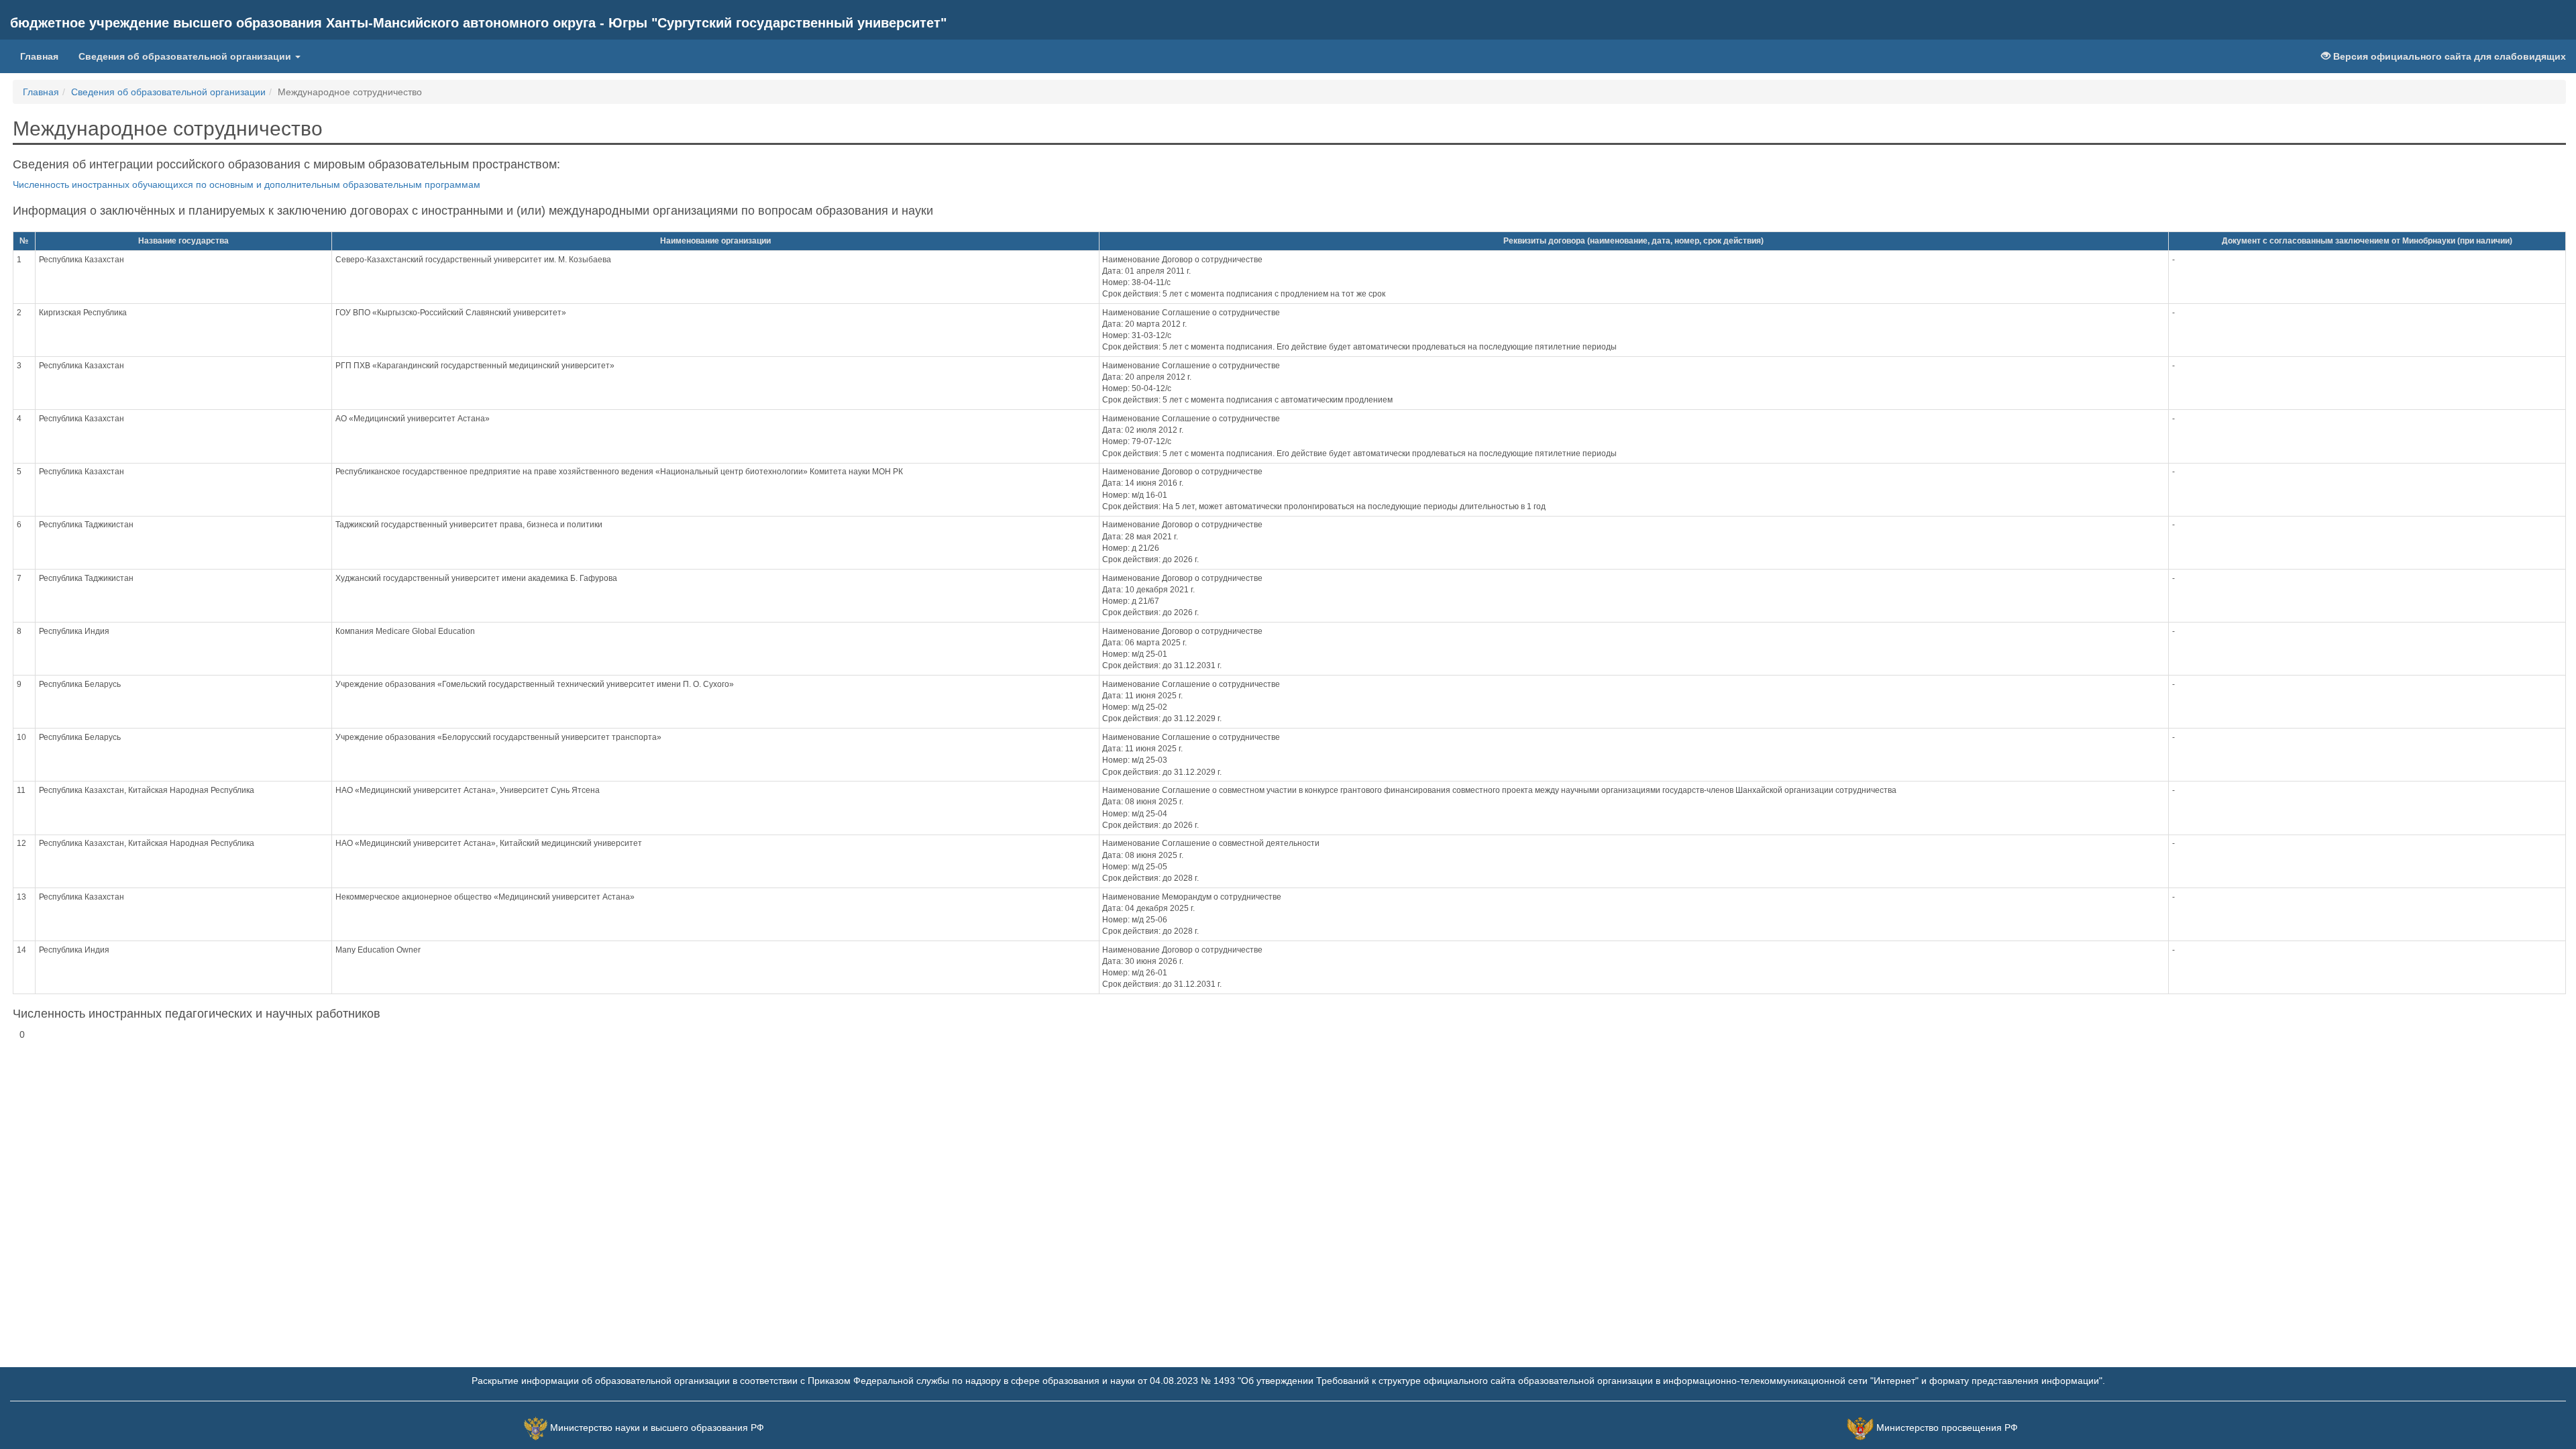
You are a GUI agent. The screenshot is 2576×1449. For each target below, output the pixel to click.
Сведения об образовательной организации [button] (186, 56)
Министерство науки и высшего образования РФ (657, 1428)
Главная (39, 56)
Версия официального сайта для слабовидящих (2448, 56)
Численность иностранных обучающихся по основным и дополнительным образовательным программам (247, 184)
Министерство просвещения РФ (1947, 1428)
